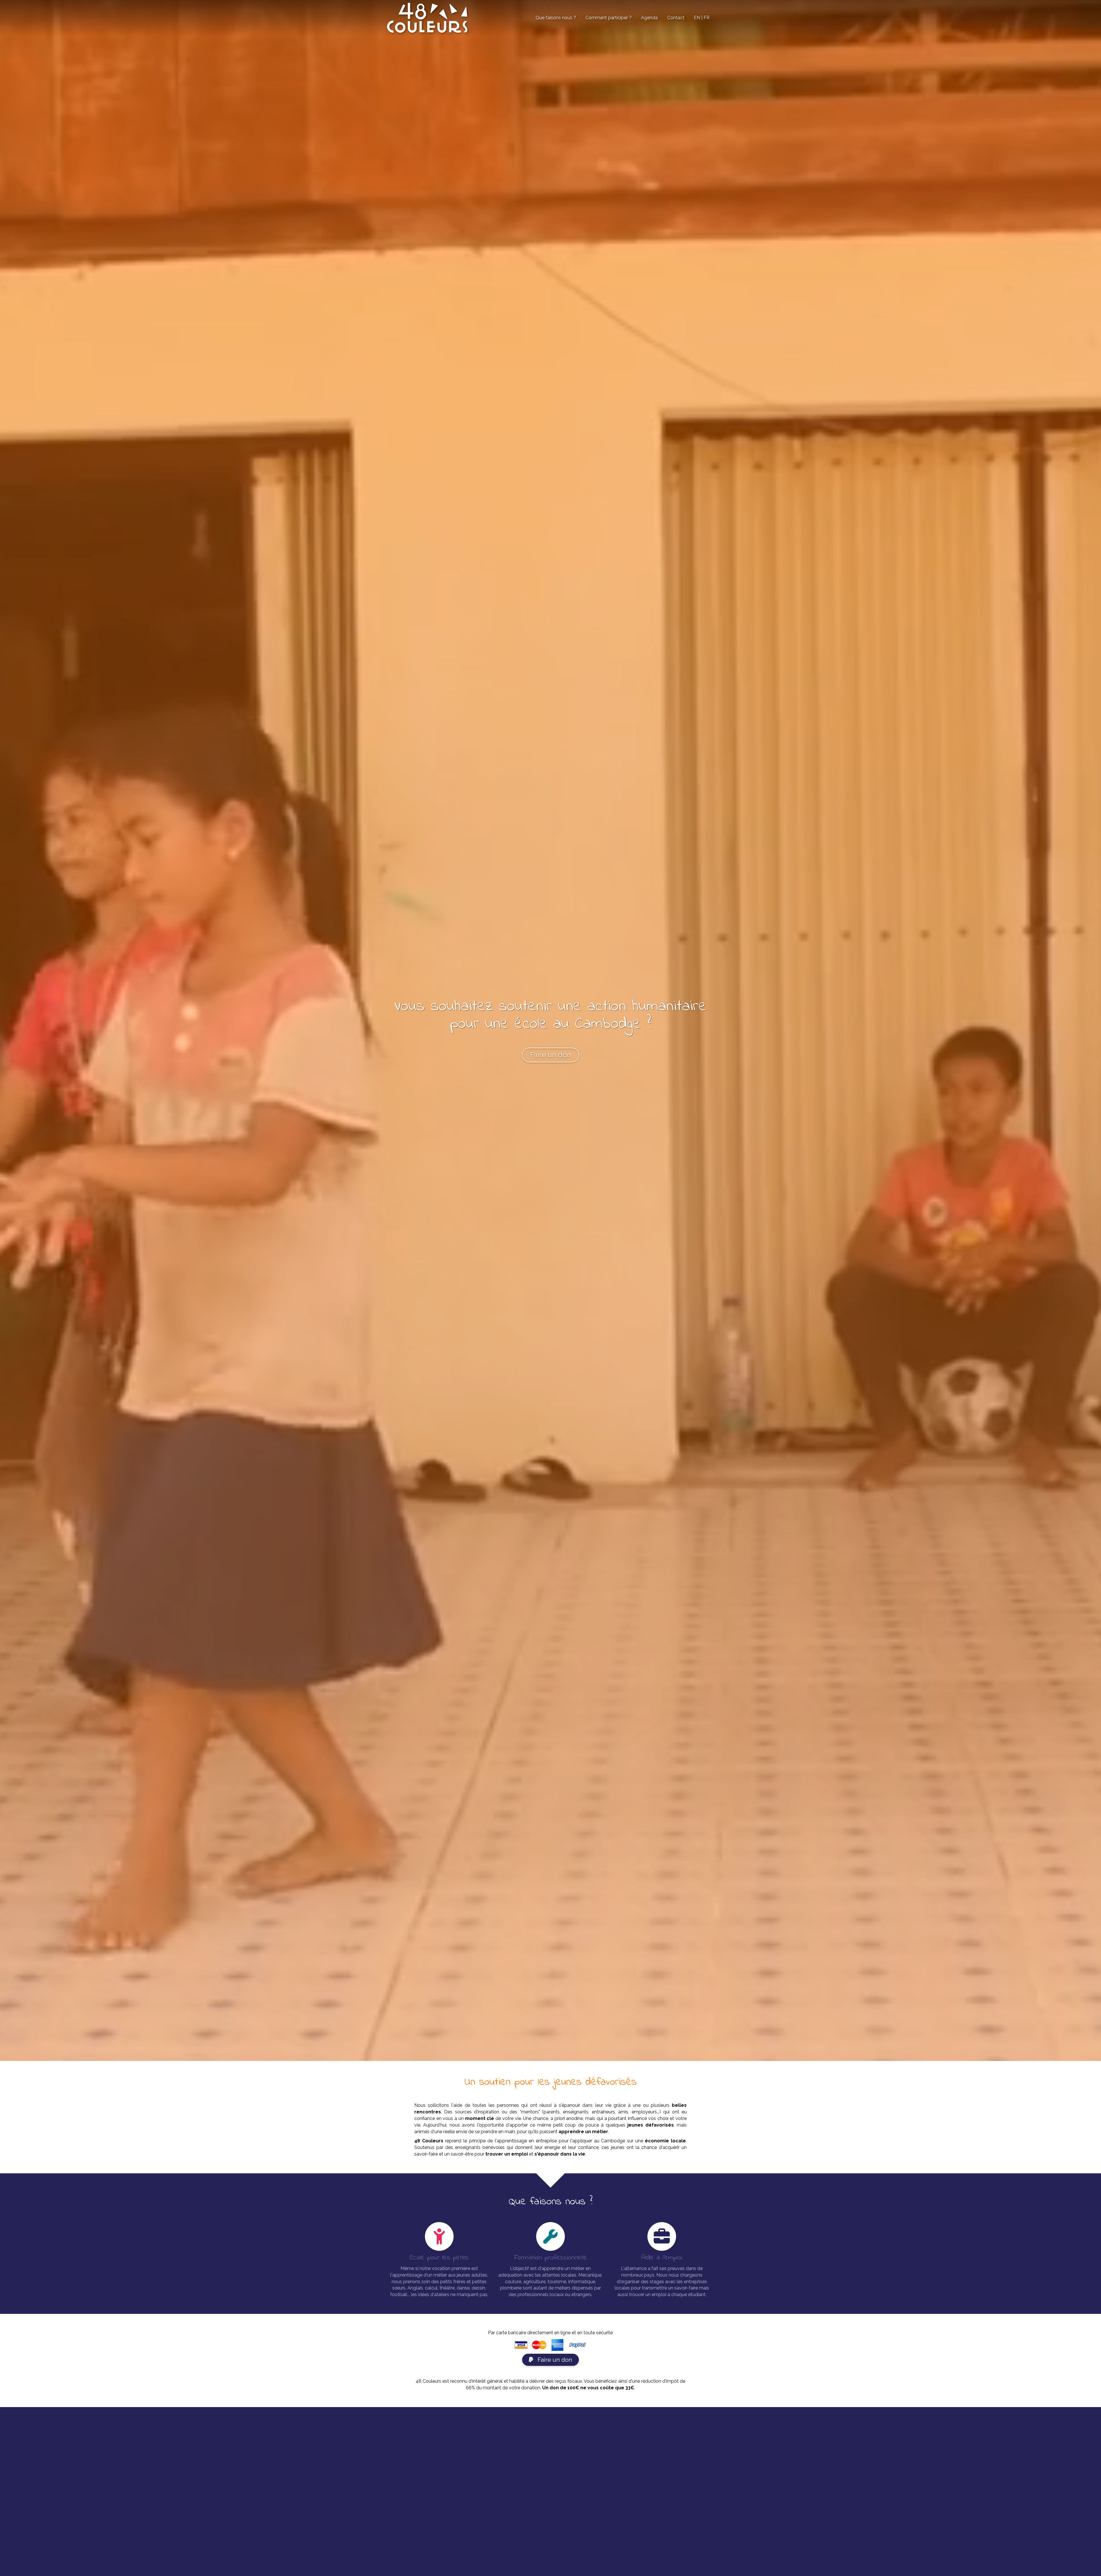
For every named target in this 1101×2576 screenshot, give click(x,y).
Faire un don (554, 2360)
